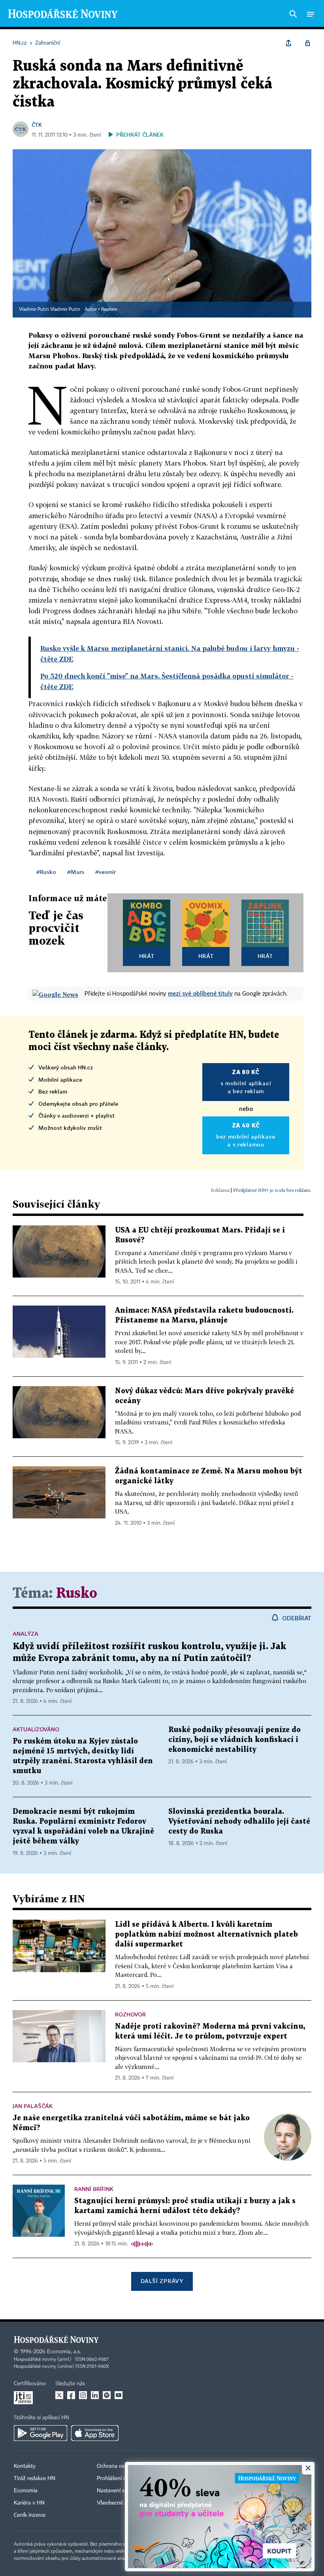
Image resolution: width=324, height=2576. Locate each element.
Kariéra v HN (29, 2503)
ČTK (37, 125)
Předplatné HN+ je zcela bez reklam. (272, 1190)
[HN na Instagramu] (83, 2395)
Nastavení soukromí (121, 2491)
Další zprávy (162, 2281)
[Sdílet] (288, 43)
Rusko (77, 1594)
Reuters (109, 310)
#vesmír (105, 872)
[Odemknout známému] (307, 43)
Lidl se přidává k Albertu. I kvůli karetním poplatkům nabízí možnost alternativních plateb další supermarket (206, 1934)
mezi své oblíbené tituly (200, 993)
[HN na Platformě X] (59, 2395)
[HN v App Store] (95, 2433)
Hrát (147, 956)
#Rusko (46, 872)
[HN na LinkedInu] (95, 2395)
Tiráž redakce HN (35, 2478)
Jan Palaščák (33, 2106)
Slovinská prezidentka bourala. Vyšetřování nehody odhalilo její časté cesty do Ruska (239, 1822)
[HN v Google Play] (40, 2433)
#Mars (76, 872)
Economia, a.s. (64, 2352)
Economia (26, 2491)
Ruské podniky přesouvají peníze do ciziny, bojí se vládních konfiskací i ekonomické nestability (235, 1740)
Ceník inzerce (30, 2515)
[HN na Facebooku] (71, 2395)
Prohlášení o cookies (121, 2478)
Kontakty (25, 2466)
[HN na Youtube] (119, 2395)
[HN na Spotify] (107, 2395)
